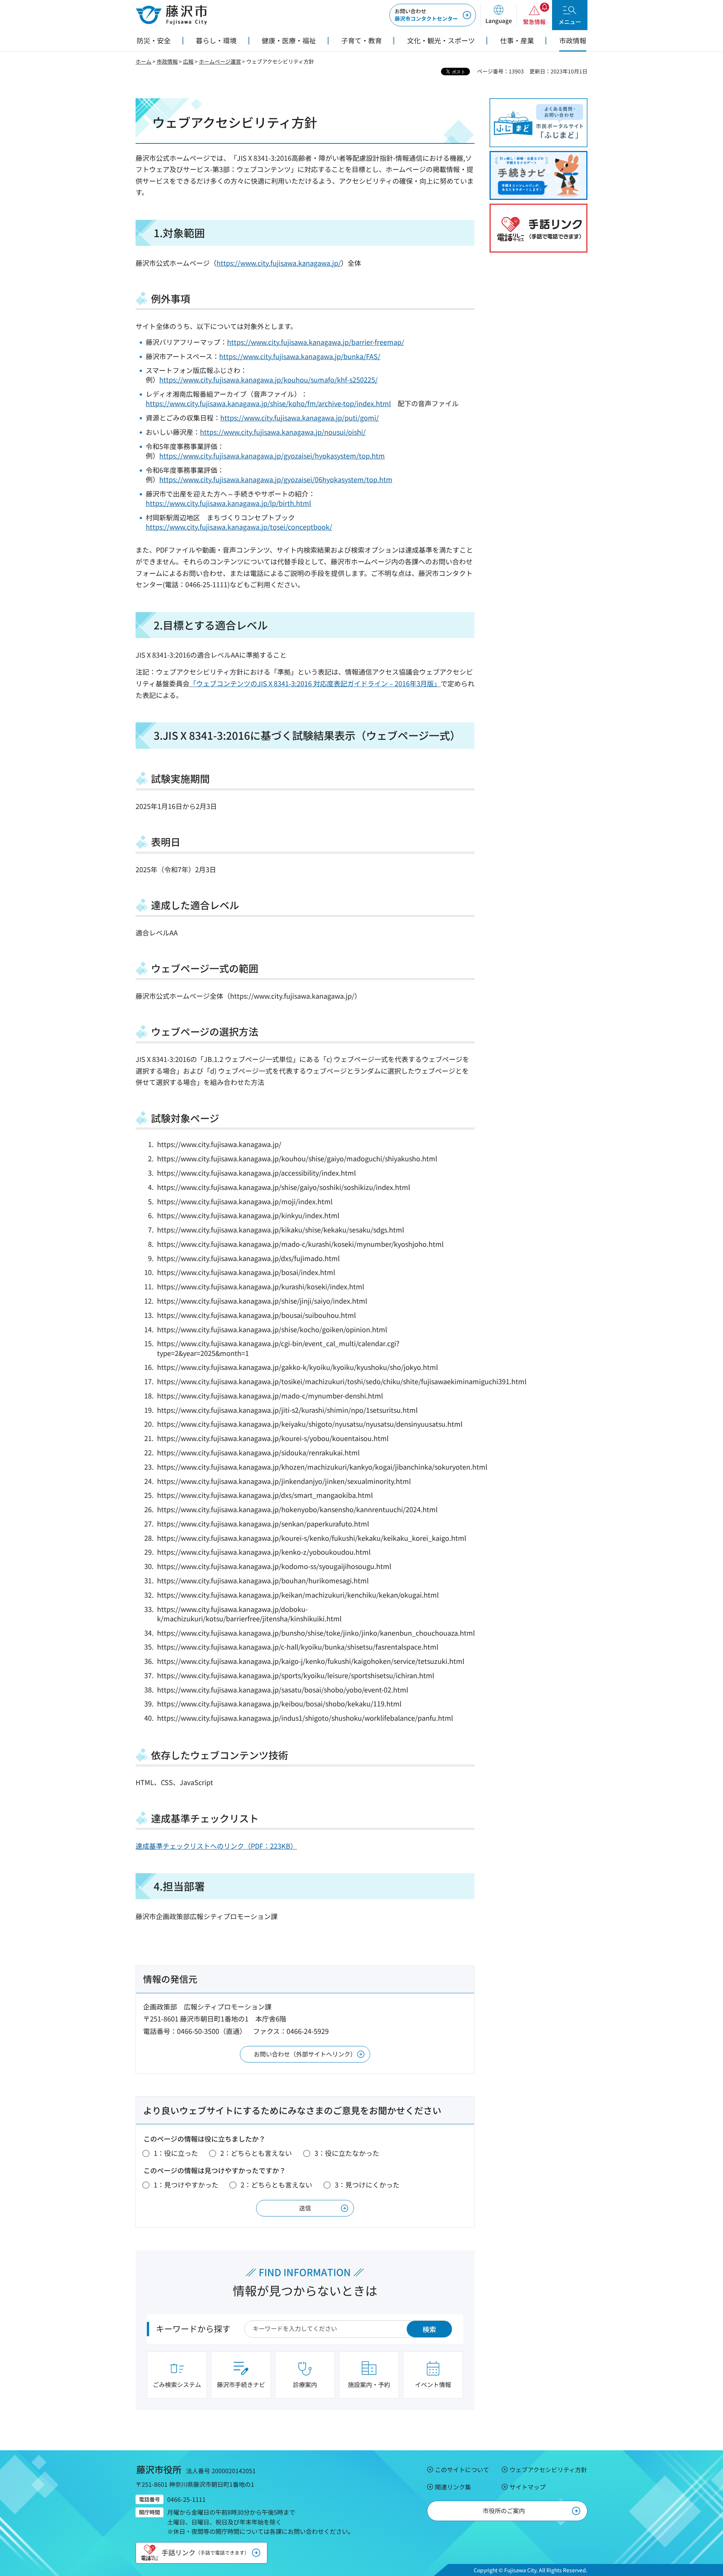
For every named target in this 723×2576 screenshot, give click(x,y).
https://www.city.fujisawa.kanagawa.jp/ (279, 263)
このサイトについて (462, 2469)
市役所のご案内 (504, 2510)
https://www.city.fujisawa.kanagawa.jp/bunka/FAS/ (300, 356)
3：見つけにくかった (367, 2184)
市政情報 (167, 61)
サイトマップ (528, 2487)
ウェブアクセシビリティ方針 (548, 2469)
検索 (429, 2329)
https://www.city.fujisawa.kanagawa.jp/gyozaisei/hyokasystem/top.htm (272, 455)
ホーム (143, 61)
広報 (188, 61)
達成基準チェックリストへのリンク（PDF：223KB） (216, 1846)
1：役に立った (176, 2153)
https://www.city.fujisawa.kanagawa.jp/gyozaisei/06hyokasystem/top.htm (276, 479)
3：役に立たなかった (347, 2153)
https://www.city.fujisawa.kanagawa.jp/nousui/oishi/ (283, 432)
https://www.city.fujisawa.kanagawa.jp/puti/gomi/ (300, 417)
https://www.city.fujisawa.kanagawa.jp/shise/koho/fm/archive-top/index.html (268, 403)
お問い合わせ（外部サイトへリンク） (305, 2054)
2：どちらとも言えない (256, 2153)
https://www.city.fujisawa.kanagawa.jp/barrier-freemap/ (316, 342)
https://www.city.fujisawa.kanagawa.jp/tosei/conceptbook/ (239, 527)
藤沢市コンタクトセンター (426, 15)
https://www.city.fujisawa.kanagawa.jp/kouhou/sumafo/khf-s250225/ (268, 379)
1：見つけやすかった (186, 2184)
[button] (498, 15)
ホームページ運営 (220, 61)
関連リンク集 (453, 2487)
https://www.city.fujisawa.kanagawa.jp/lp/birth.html (228, 503)
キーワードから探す (193, 2328)
